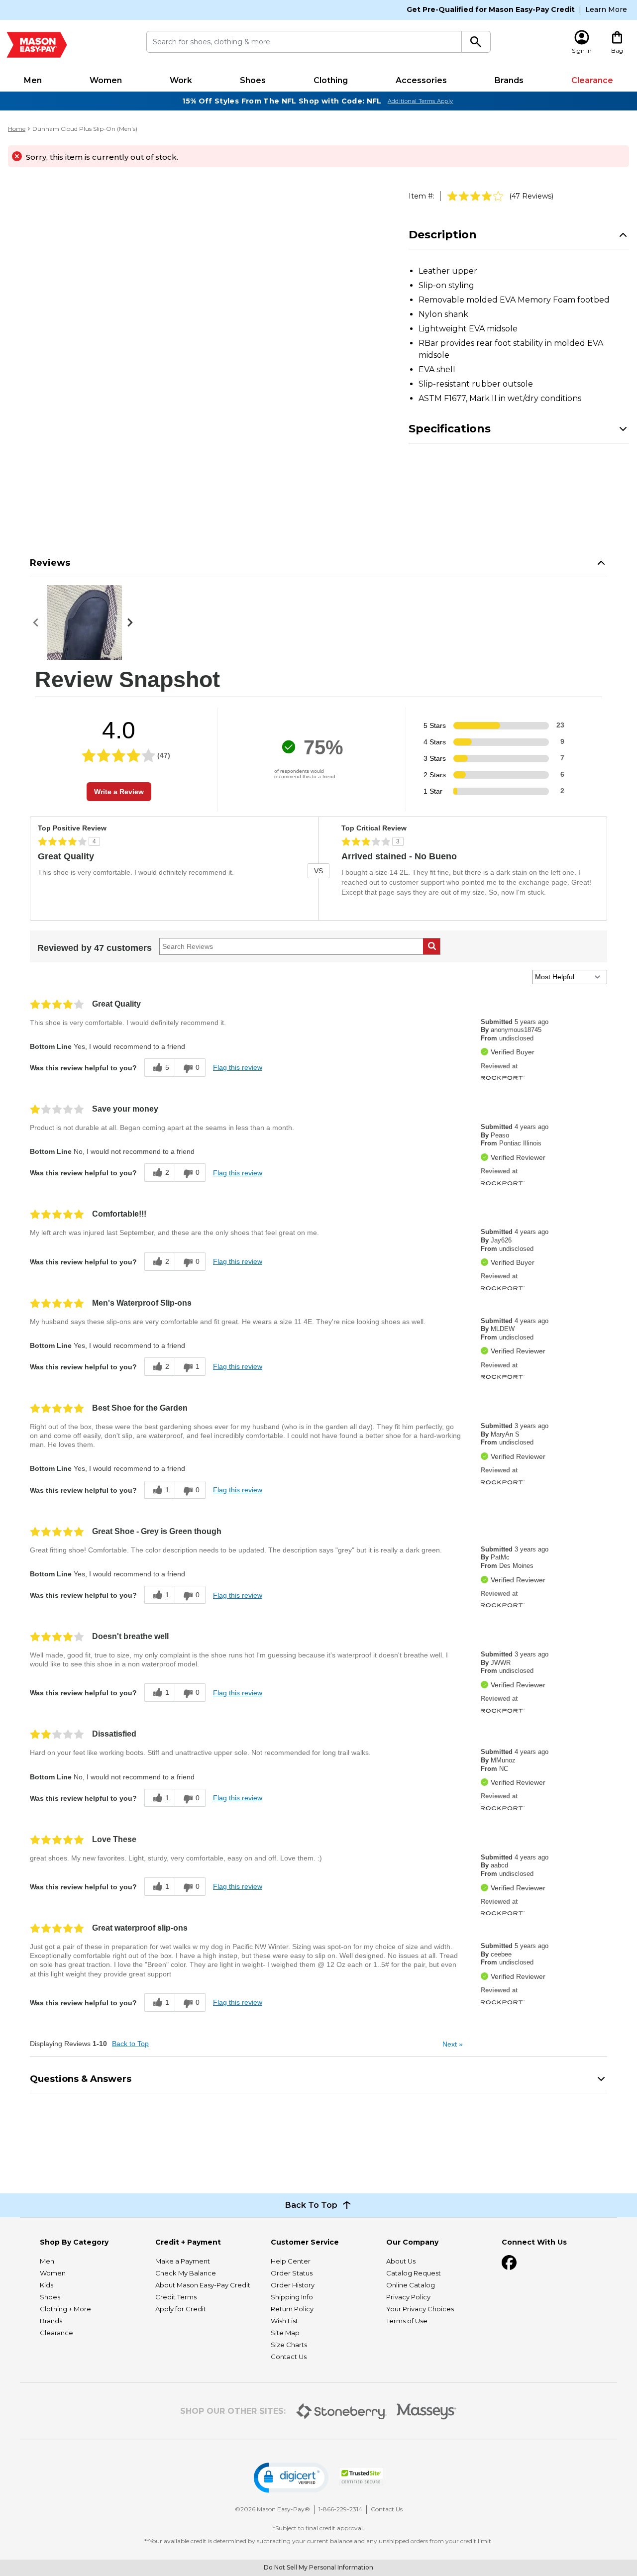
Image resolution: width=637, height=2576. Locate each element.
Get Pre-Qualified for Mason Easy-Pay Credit (491, 9)
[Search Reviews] (432, 946)
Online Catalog (411, 2285)
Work (181, 80)
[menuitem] (33, 81)
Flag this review (238, 1067)
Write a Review (119, 792)
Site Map (285, 2333)
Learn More (606, 9)
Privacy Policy (408, 2297)
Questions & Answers (81, 2079)
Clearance (592, 80)
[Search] (476, 42)
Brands (509, 80)
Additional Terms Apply (421, 101)
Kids (47, 2285)
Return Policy (292, 2309)
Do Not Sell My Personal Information (318, 2567)
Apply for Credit (181, 2309)
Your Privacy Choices (420, 2309)
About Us (401, 2261)
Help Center (291, 2261)
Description (443, 235)
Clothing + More (65, 2309)
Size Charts (289, 2345)
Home (17, 129)
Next (453, 2044)
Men (33, 80)
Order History (293, 2285)
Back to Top (130, 2044)
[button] (291, 2478)
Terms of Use (407, 2321)
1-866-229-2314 (340, 2509)
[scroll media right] (132, 622)
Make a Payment (183, 2261)
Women (106, 80)
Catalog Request (414, 2273)
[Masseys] (427, 2412)
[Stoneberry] (341, 2411)
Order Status (292, 2273)
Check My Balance (186, 2273)
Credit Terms (176, 2297)
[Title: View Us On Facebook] (509, 2263)
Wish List (284, 2321)
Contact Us (289, 2357)
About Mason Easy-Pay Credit (203, 2285)
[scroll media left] (39, 622)
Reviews (50, 563)
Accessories (421, 80)
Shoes (253, 80)
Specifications (450, 429)
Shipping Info (292, 2297)
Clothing (331, 80)
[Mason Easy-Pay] (37, 45)
